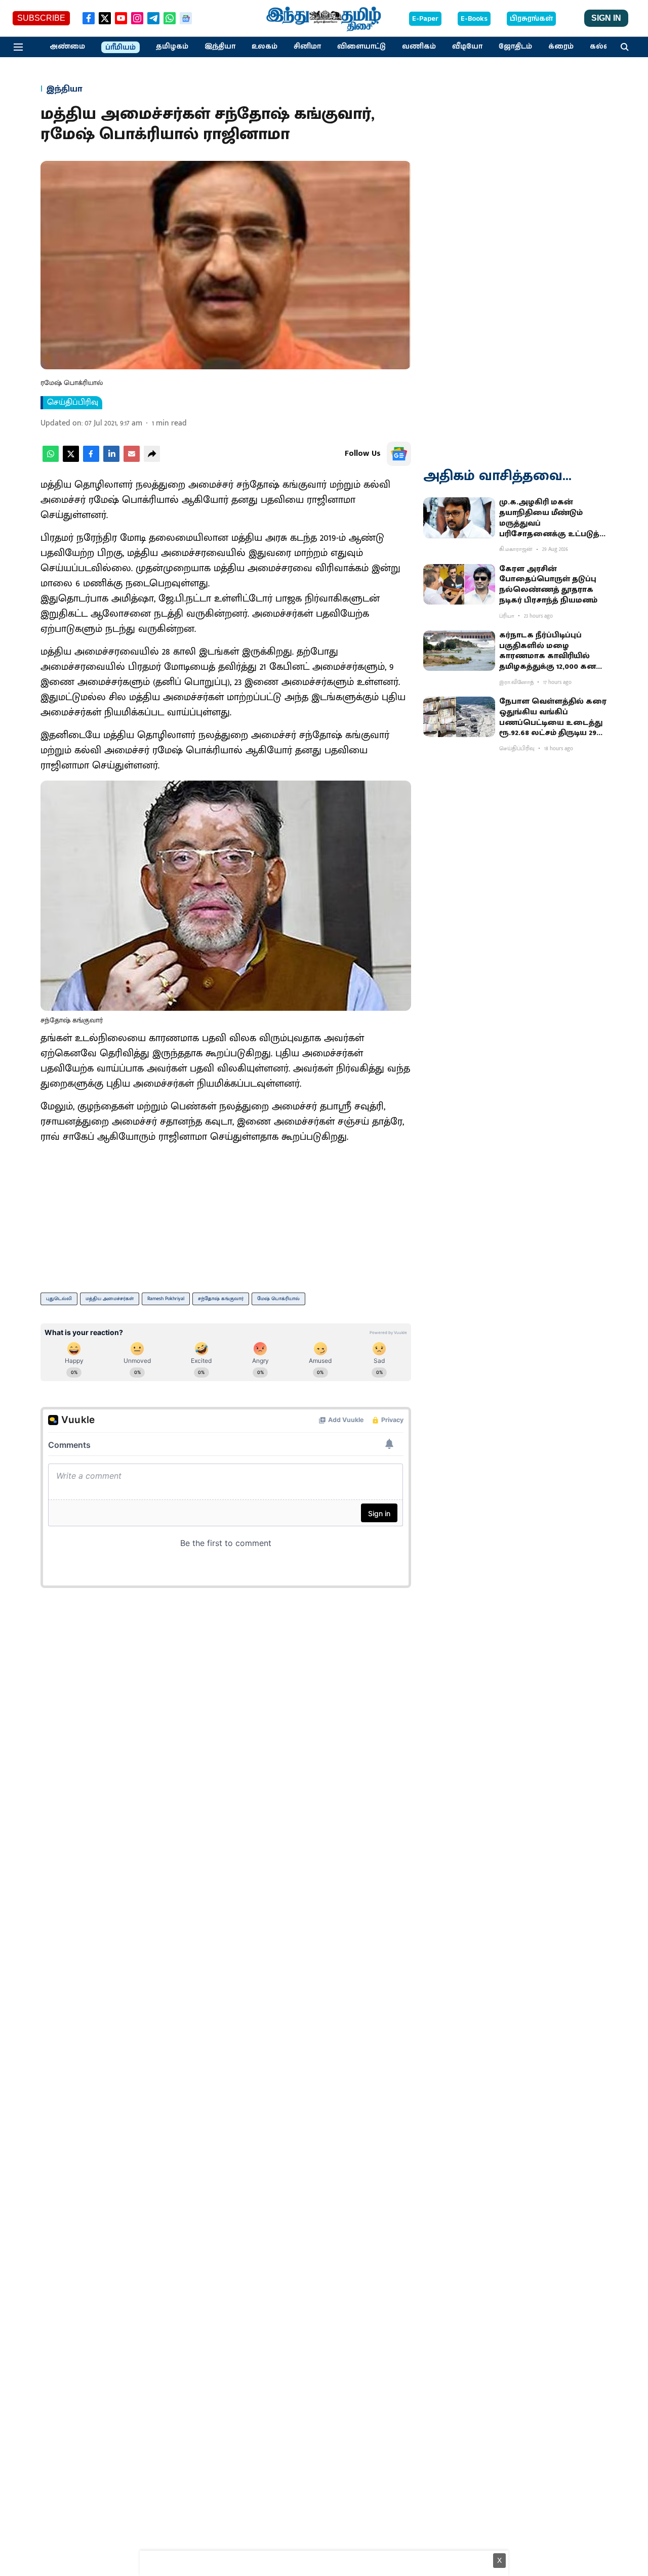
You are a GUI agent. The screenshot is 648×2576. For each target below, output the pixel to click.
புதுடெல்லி (59, 1299)
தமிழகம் (172, 47)
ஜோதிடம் (515, 47)
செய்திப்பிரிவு (73, 403)
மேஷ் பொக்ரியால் (278, 1299)
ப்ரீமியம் (120, 48)
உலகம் (265, 47)
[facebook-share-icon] (91, 460)
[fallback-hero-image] (459, 518)
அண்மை (67, 47)
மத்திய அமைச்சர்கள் (110, 1299)
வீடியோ (467, 47)
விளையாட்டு (361, 47)
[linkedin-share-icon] (111, 460)
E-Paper (425, 19)
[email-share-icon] (132, 460)
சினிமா (307, 47)
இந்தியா (220, 47)
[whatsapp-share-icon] (51, 460)
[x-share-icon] (71, 460)
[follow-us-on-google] (399, 454)
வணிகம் (419, 47)
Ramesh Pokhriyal (166, 1299)
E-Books (474, 19)
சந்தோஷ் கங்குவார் (221, 1299)
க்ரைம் (561, 47)
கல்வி (601, 47)
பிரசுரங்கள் (531, 19)
